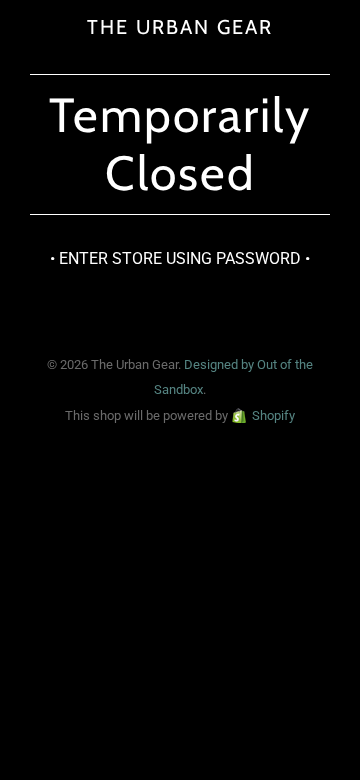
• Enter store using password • (180, 258)
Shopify (273, 415)
